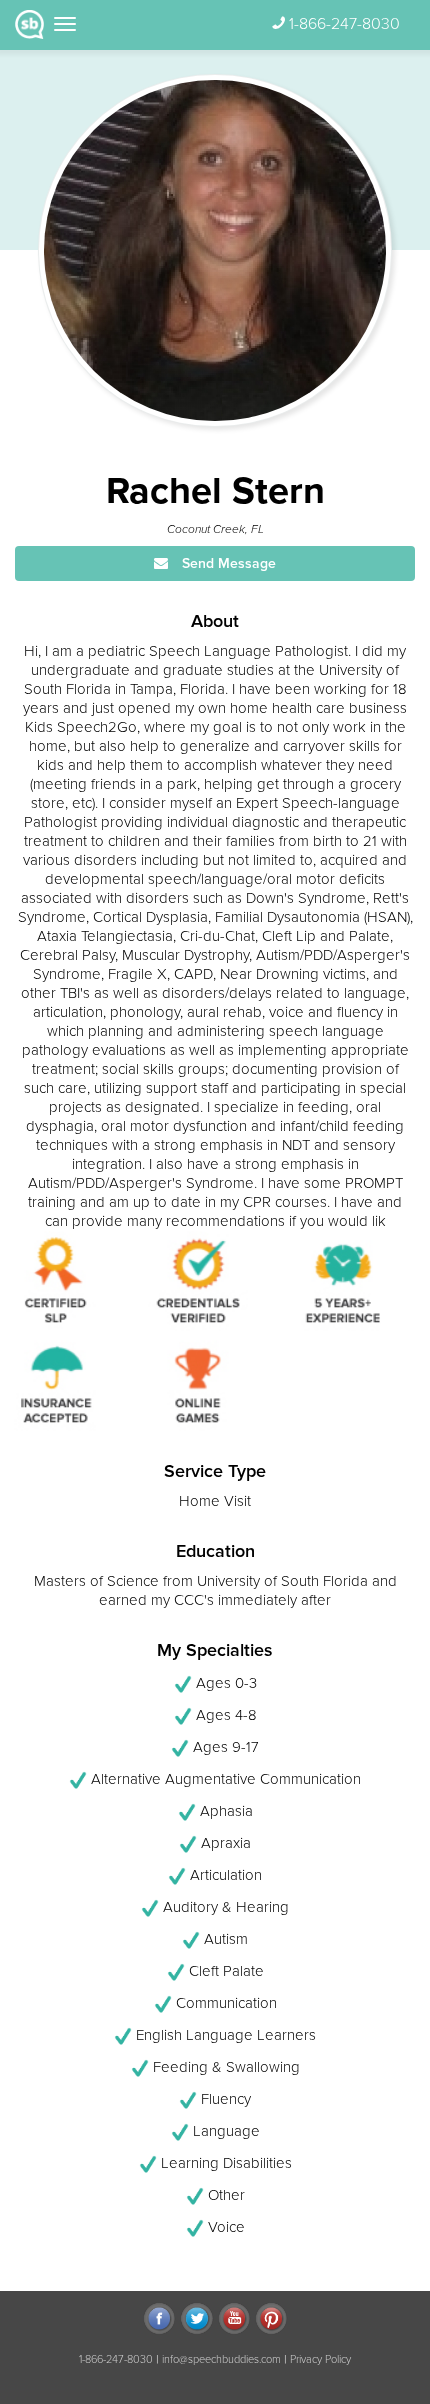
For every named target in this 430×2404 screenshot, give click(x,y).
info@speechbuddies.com (221, 2359)
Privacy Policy (320, 2359)
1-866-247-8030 (344, 24)
